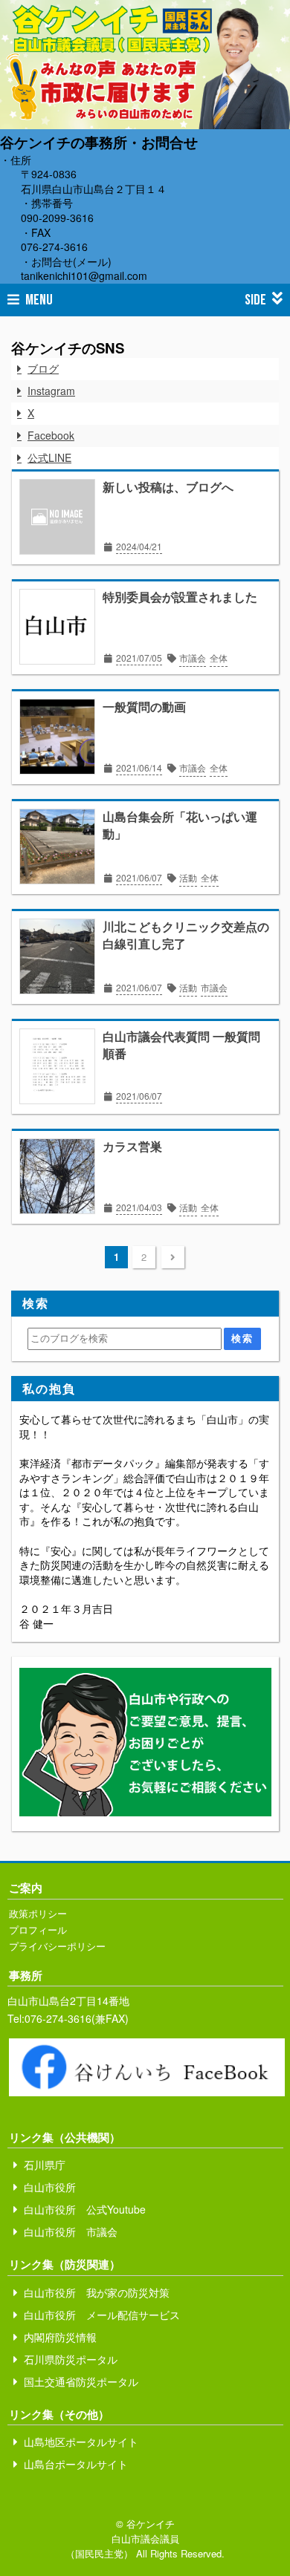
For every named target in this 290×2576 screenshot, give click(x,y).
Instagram (51, 391)
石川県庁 (45, 2165)
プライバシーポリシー (57, 1946)
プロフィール (38, 1930)
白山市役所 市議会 (71, 2231)
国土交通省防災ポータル (81, 2381)
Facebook (51, 435)
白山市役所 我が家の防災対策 (97, 2292)
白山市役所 (50, 2187)
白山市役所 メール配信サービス (102, 2315)
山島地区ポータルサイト (81, 2442)
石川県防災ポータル (71, 2359)
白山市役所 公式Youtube (85, 2209)
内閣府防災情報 (60, 2337)
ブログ (43, 368)
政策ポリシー (38, 1913)
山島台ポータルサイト (76, 2464)
